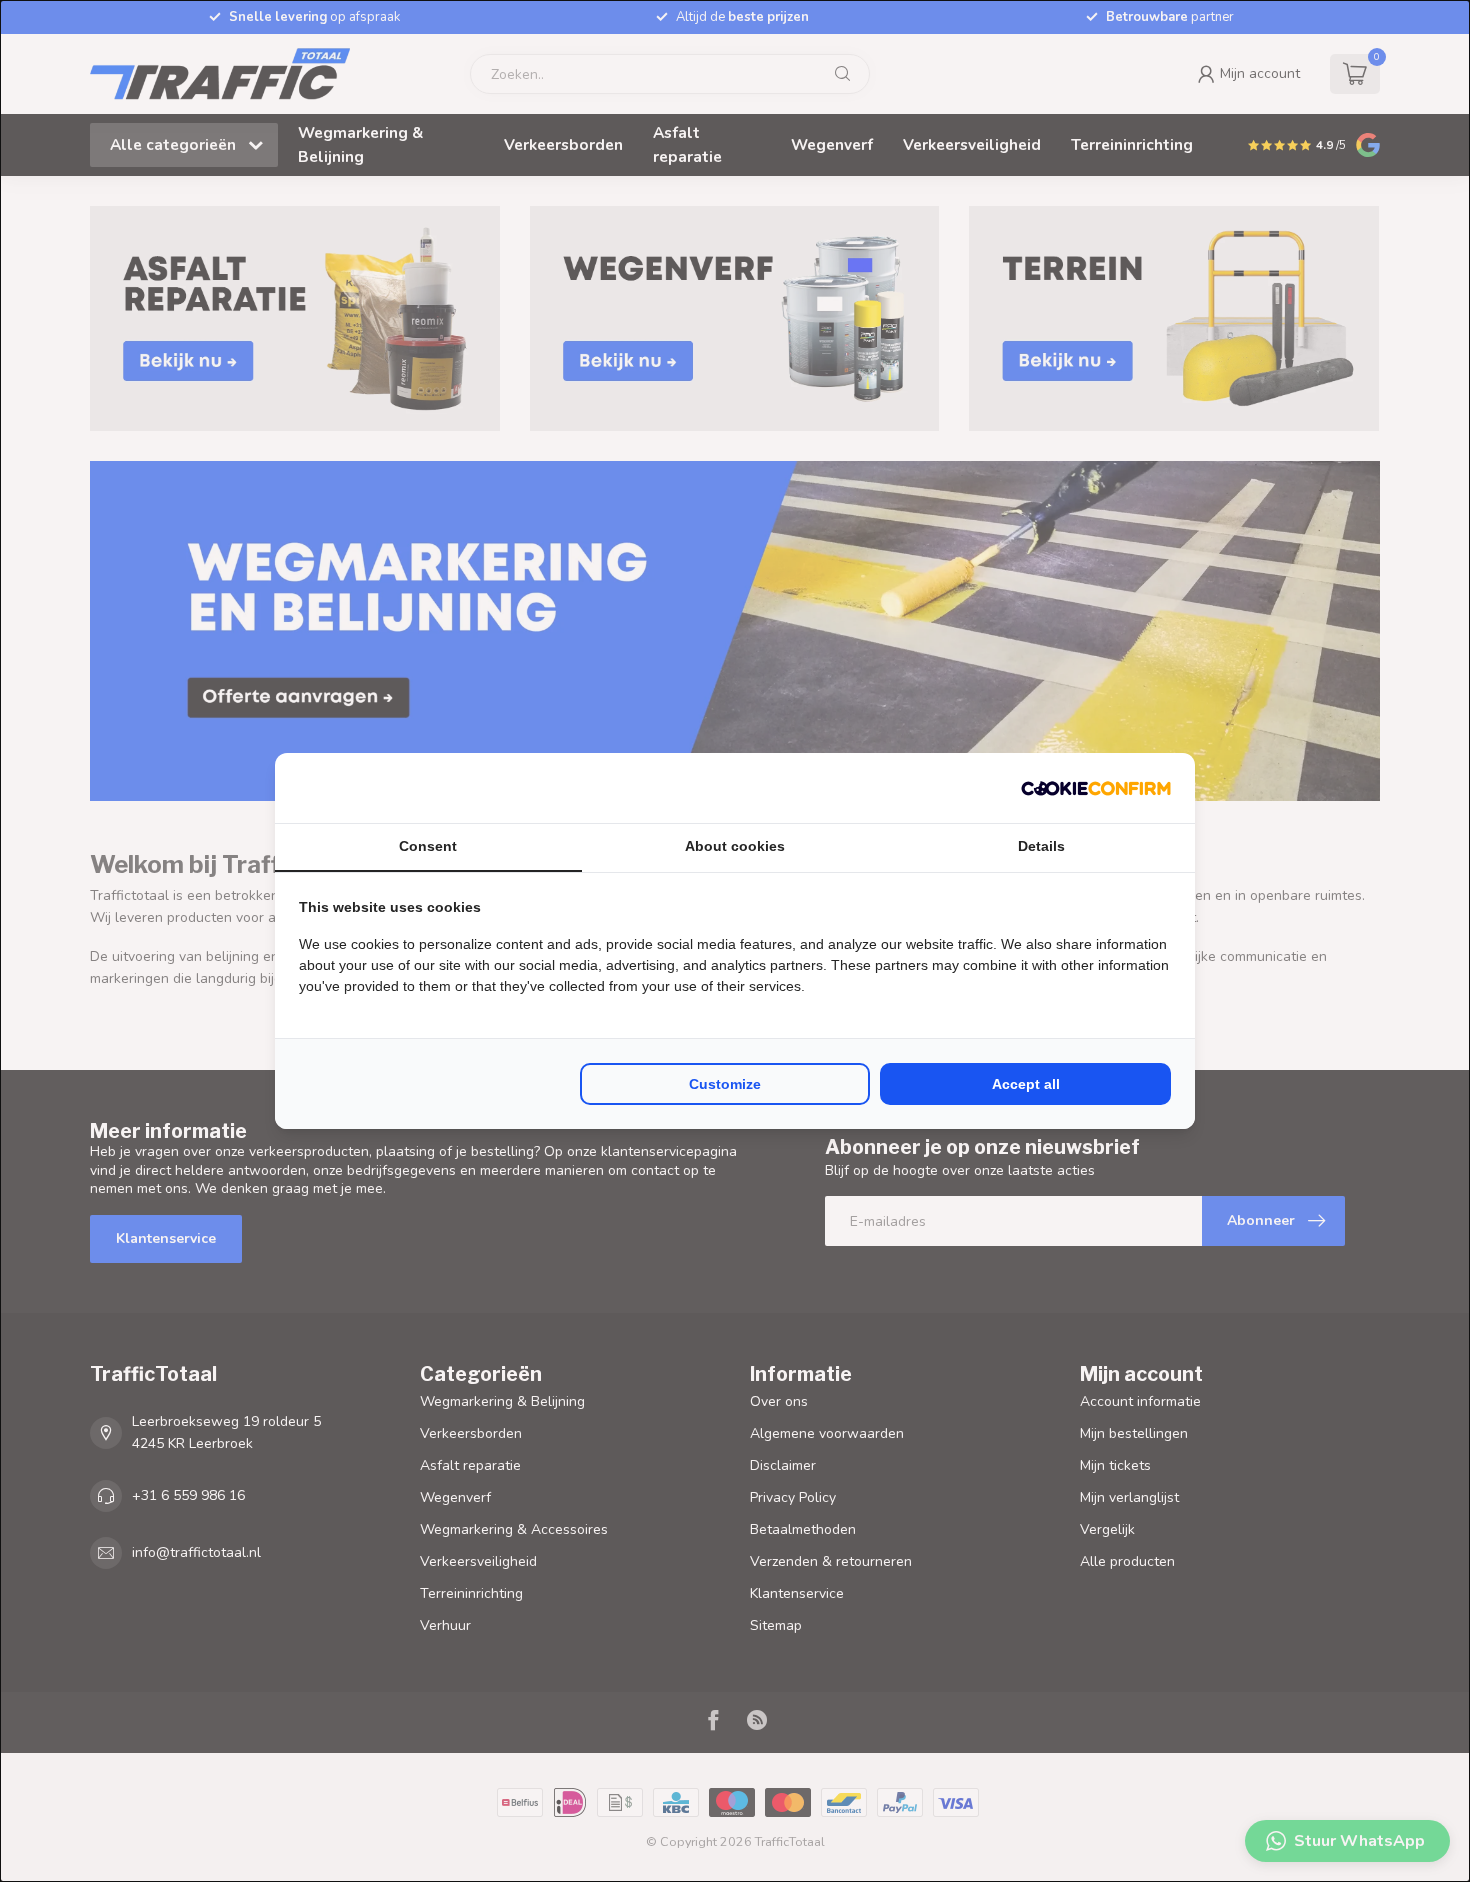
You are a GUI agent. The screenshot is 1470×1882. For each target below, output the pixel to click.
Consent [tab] (428, 846)
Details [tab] (1041, 846)
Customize (725, 1084)
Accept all (1026, 1084)
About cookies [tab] (735, 846)
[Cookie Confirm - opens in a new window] (1096, 788)
